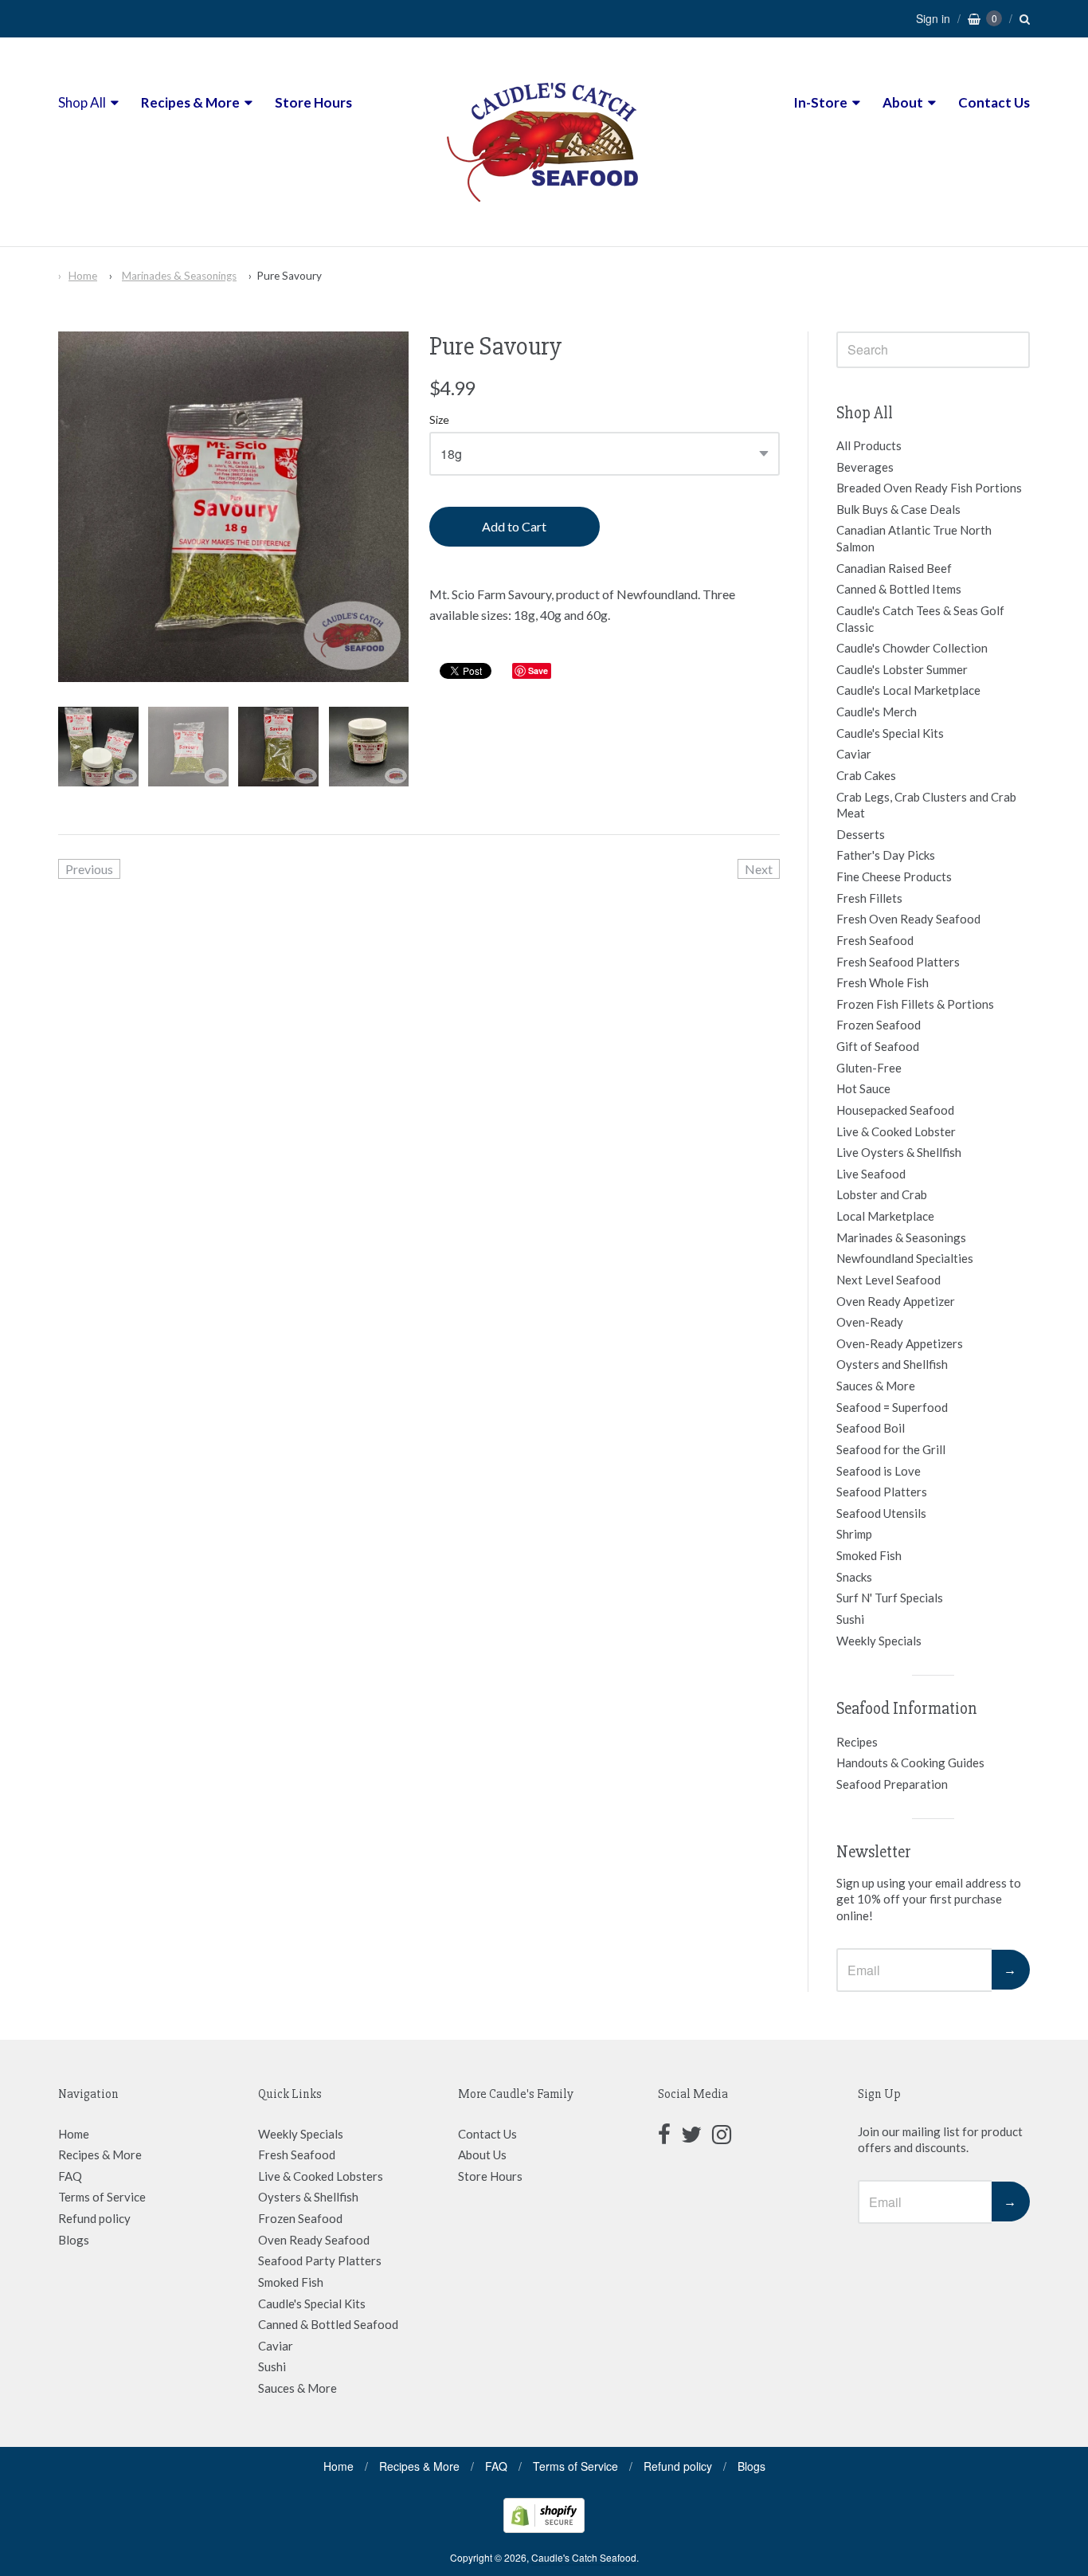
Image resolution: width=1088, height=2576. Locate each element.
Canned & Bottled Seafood (328, 2324)
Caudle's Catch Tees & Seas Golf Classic (920, 619)
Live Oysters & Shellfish (899, 1152)
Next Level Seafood (888, 1280)
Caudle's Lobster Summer (902, 669)
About (903, 102)
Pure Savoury (289, 276)
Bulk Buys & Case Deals (898, 509)
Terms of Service (102, 2197)
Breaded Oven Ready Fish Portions (929, 488)
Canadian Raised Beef (894, 568)
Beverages (865, 467)
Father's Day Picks (886, 855)
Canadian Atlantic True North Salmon (914, 538)
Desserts (861, 834)
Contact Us (994, 102)
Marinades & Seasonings (179, 276)
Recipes (857, 1742)
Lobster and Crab (882, 1194)
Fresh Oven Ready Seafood (908, 919)
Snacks (854, 1577)
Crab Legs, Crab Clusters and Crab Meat (926, 805)
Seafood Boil (871, 1428)
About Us (482, 2155)
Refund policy (94, 2218)
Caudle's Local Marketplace (908, 690)
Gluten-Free (869, 1068)
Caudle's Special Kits (890, 733)
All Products (869, 445)
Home (83, 276)
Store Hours (313, 102)
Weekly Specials (879, 1641)
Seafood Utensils (881, 1513)
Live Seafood (871, 1174)
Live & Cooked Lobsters (321, 2176)
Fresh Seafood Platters (898, 962)
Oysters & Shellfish (308, 2197)
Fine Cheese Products (894, 876)
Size (439, 420)
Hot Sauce (863, 1088)
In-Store (820, 102)
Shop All (82, 102)
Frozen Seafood (879, 1025)
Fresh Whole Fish (883, 982)
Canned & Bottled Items (899, 589)
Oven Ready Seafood (314, 2240)
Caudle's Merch (877, 712)
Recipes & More (190, 102)
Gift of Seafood (878, 1046)
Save (538, 670)
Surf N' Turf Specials (890, 1598)
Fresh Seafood (875, 940)
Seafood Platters (882, 1492)
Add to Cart (514, 526)
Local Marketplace (885, 1216)
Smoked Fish (869, 1555)
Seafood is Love (879, 1471)
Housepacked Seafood (895, 1110)
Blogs (74, 2240)
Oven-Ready (870, 1322)
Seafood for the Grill (891, 1449)
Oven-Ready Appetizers (900, 1343)
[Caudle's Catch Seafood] (544, 216)
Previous (89, 869)
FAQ (70, 2176)
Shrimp (854, 1534)
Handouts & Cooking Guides (910, 1762)
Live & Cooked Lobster (896, 1131)
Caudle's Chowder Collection (912, 648)
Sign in (933, 18)
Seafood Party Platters (320, 2260)
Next (759, 869)
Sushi (850, 1619)
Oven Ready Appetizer (896, 1301)
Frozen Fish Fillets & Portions (915, 1004)
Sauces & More (876, 1386)
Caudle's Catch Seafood (584, 2557)
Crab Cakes (866, 775)
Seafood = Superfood (892, 1407)
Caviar (854, 754)
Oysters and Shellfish (892, 1364)
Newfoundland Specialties (905, 1258)
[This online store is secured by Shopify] (544, 2528)
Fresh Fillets (869, 898)
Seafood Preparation (892, 1784)
